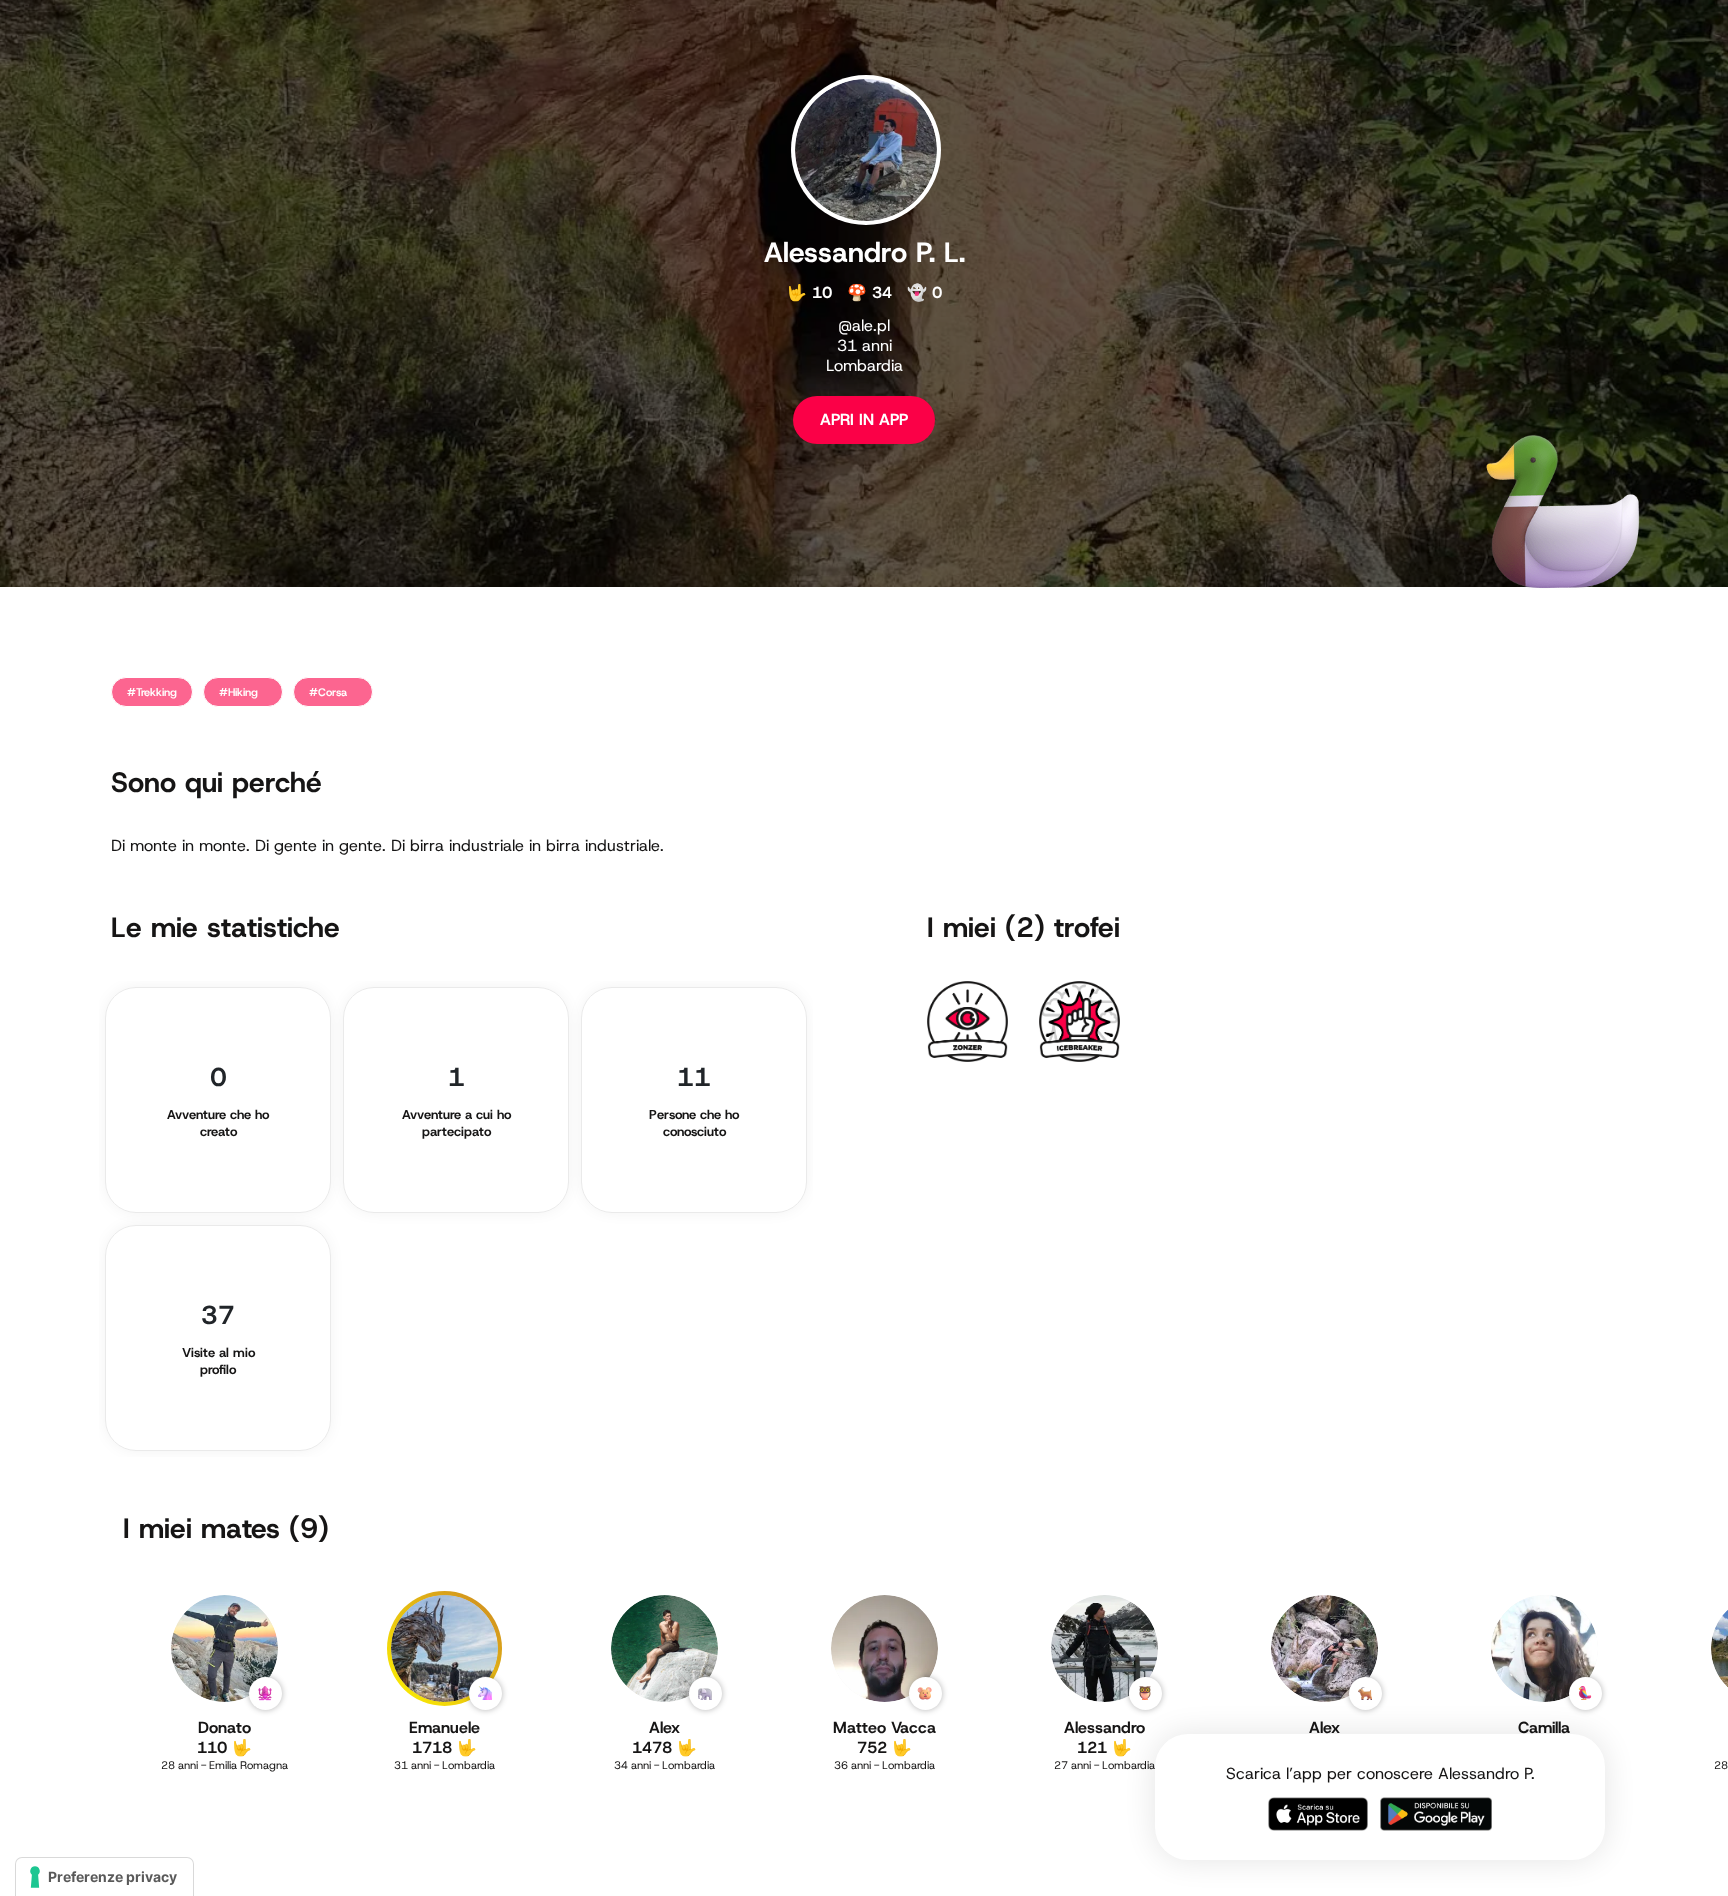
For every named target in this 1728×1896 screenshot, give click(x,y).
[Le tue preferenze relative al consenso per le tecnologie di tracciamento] (104, 1877)
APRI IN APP (864, 419)
